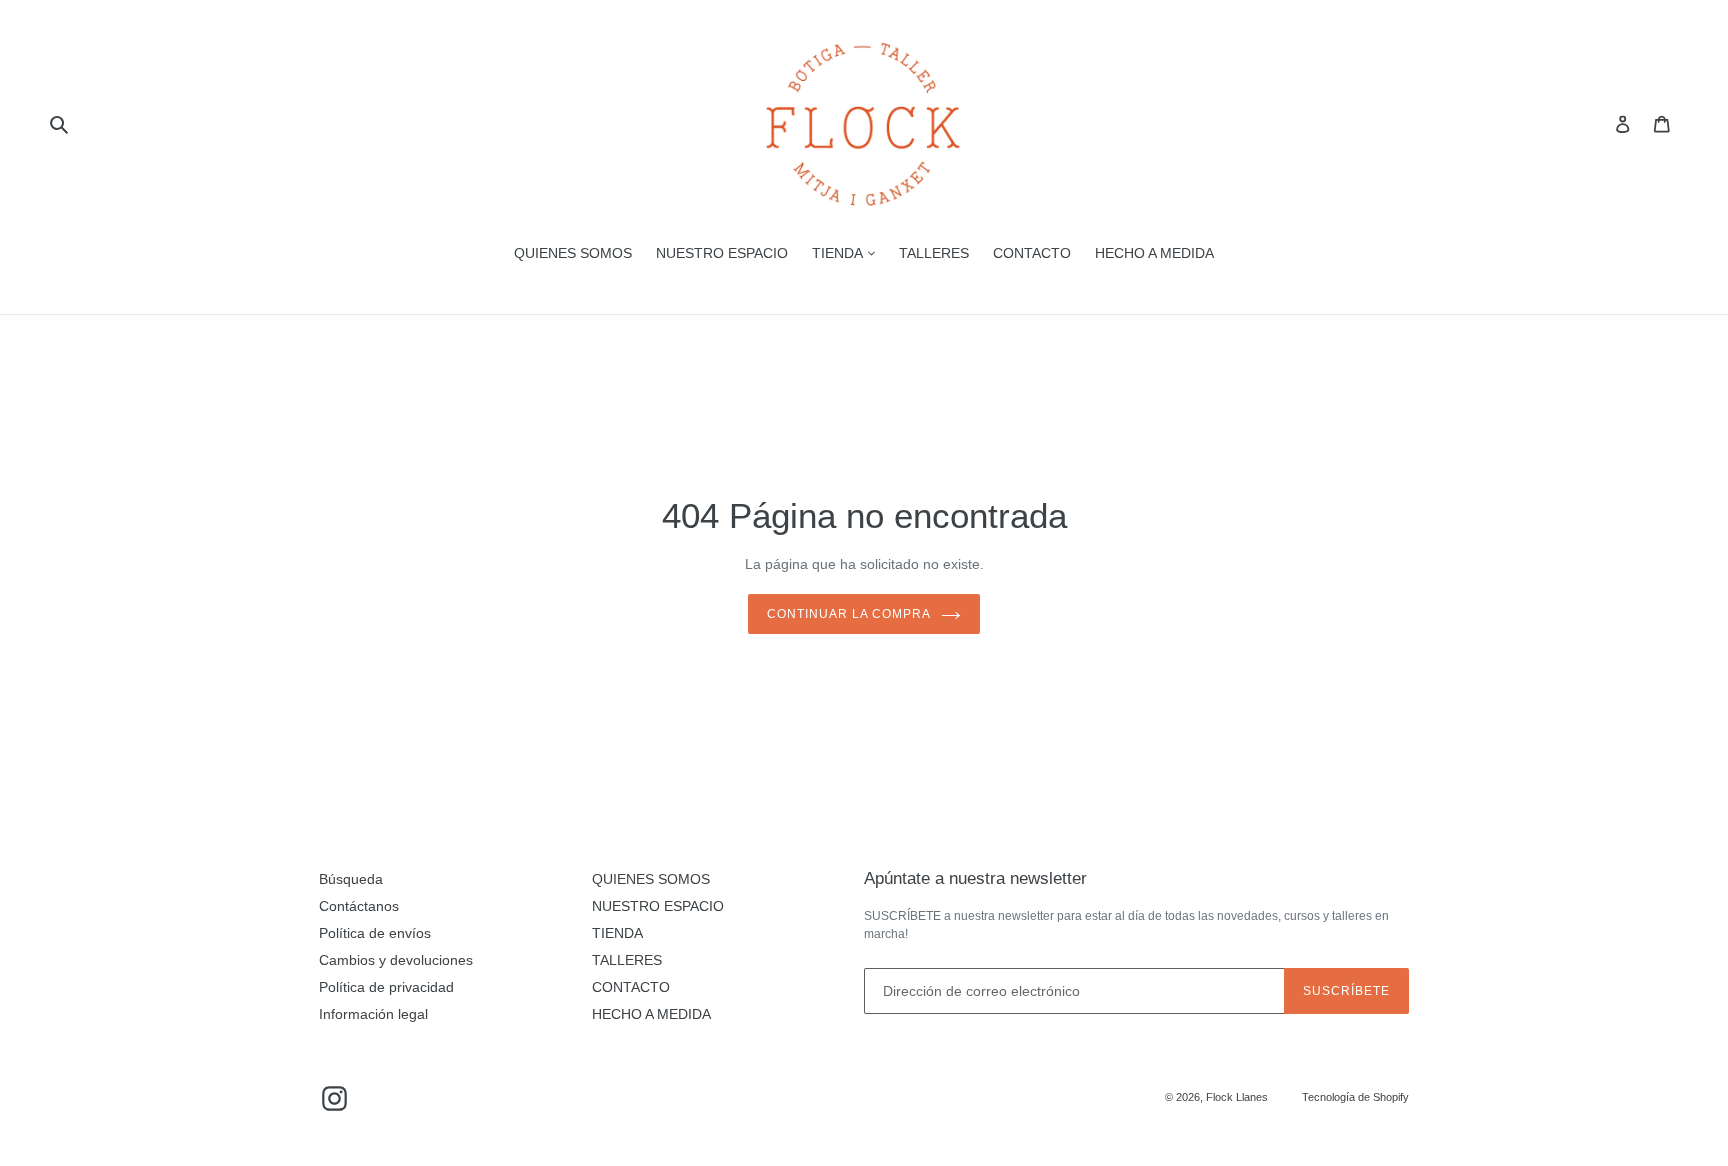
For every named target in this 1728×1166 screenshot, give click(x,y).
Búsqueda (351, 879)
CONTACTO (1032, 253)
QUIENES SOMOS (573, 253)
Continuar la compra (848, 614)
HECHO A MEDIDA (1154, 253)
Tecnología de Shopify (1355, 1097)
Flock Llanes (1237, 1097)
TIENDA (839, 253)
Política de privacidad (386, 987)
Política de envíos (375, 933)
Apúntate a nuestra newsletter (975, 878)
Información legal (373, 1014)
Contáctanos (359, 906)
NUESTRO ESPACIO (722, 253)
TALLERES (934, 253)
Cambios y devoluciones (396, 960)
